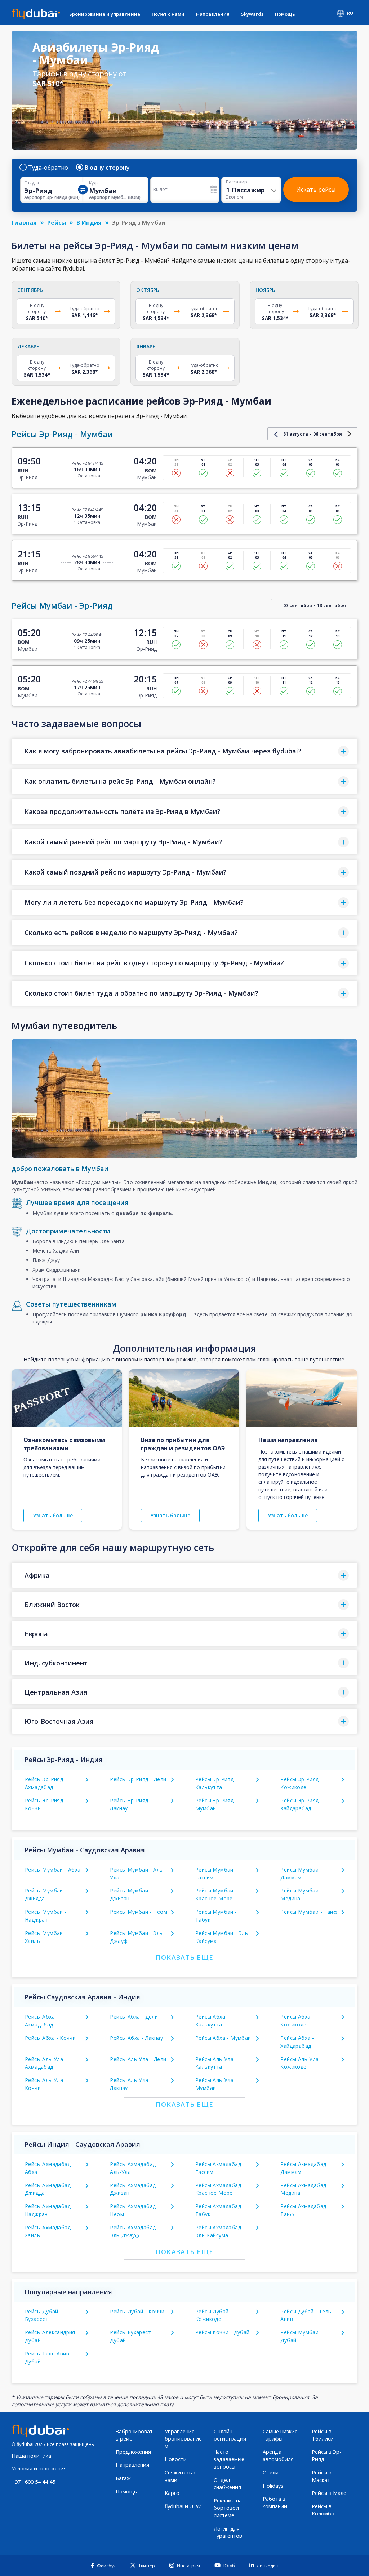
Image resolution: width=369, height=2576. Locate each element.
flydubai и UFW (183, 2506)
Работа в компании (275, 2502)
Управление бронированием (183, 2439)
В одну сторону (107, 168)
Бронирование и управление (105, 14)
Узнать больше (53, 1515)
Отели (271, 2472)
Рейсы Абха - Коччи (50, 2038)
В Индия (89, 223)
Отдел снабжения (227, 2484)
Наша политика (31, 2456)
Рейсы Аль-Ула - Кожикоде (301, 2063)
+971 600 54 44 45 (33, 2482)
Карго (172, 2493)
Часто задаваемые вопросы (229, 2459)
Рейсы (57, 223)
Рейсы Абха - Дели (134, 2017)
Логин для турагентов (228, 2532)
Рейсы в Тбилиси (323, 2435)
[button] (184, 751)
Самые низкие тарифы (280, 2435)
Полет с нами (168, 14)
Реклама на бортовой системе (228, 2508)
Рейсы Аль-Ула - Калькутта (216, 2063)
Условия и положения (39, 2468)
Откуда (32, 183)
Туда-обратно (48, 168)
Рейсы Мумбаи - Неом (139, 1912)
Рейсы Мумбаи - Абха (53, 1870)
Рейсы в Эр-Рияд (326, 2456)
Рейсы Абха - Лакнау (136, 2038)
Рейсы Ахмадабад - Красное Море (220, 2189)
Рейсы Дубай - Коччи (137, 2311)
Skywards (252, 14)
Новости (176, 2459)
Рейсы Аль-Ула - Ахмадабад (46, 2063)
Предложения (133, 2452)
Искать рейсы (316, 190)
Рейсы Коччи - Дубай (223, 2332)
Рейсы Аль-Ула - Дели (138, 2059)
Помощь (285, 14)
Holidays (273, 2486)
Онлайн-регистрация (230, 2435)
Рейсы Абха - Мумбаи (223, 2038)
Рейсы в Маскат (322, 2476)
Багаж (123, 2478)
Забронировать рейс (134, 2435)
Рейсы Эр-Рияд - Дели (138, 1779)
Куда (94, 183)
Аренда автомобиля (278, 2456)
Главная (24, 223)
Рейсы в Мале (329, 2493)
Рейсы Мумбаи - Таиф (309, 1912)
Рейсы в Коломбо (323, 2510)
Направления (213, 14)
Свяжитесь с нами (180, 2476)
